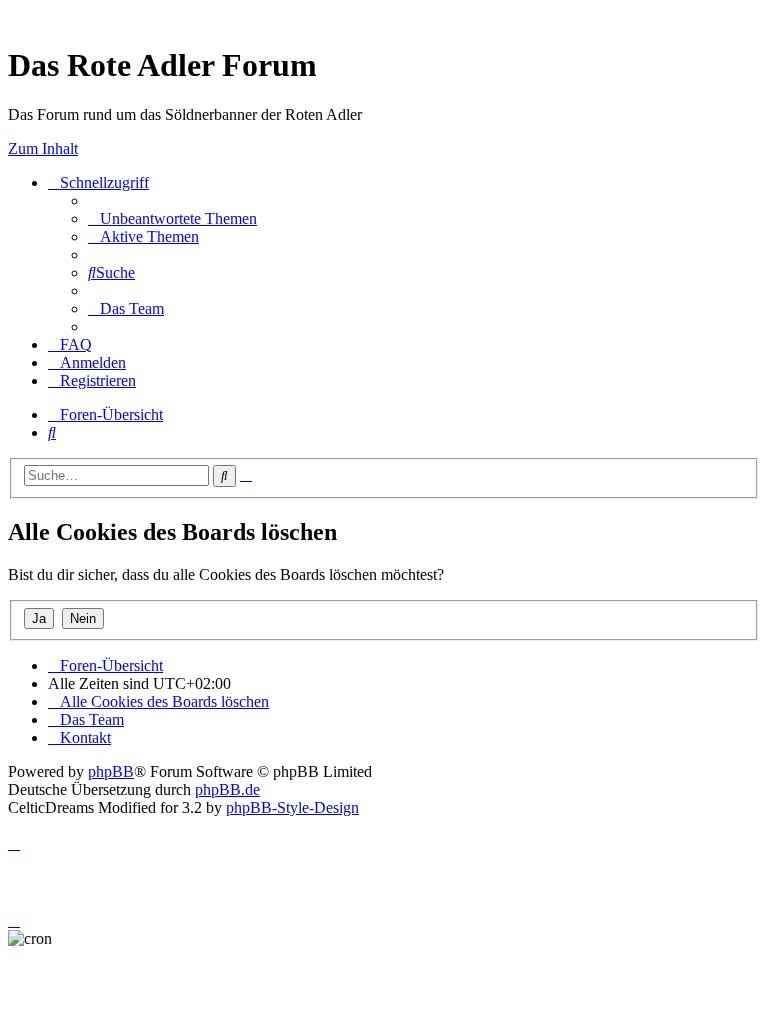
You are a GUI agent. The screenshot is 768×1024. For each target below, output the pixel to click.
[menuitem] (172, 218)
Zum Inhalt (43, 148)
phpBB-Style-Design (292, 807)
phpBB (111, 771)
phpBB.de (227, 789)
